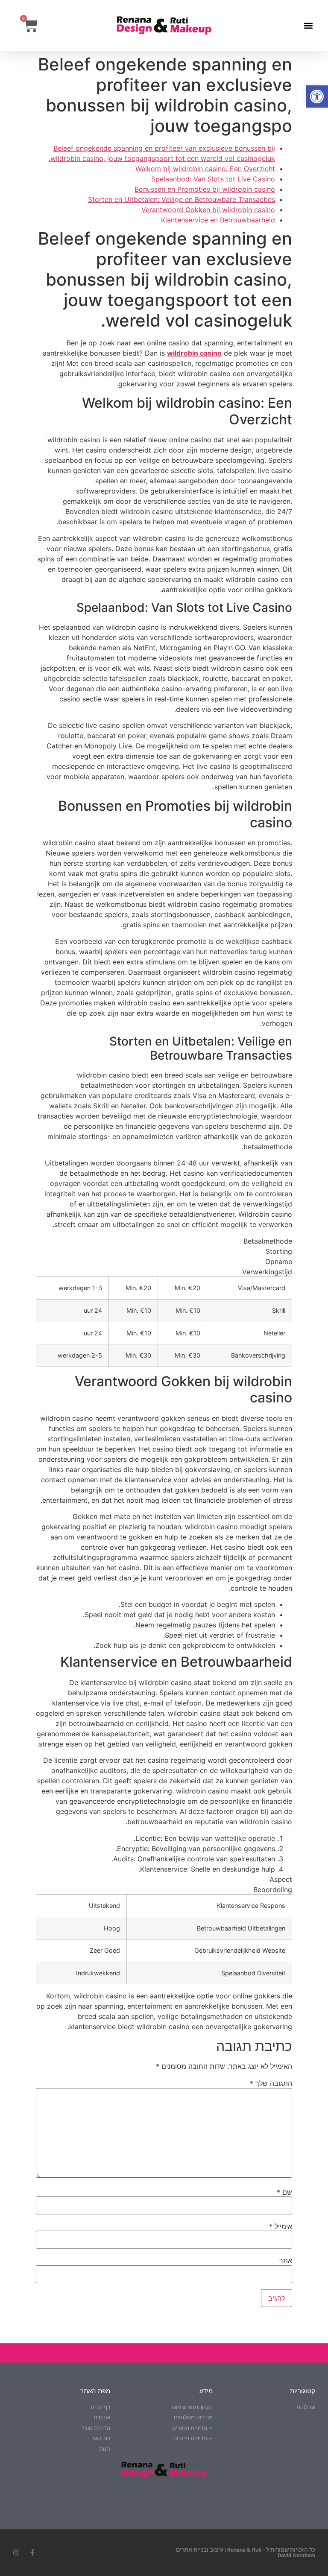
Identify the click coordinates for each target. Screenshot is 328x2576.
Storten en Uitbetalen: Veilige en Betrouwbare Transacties (182, 199)
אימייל (281, 2226)
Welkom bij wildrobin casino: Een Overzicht (205, 169)
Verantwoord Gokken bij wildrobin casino (208, 210)
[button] (317, 96)
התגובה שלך (271, 2083)
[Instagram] (16, 2553)
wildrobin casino (194, 353)
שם (284, 2192)
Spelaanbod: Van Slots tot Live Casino (213, 179)
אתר (286, 2261)
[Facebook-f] (32, 2553)
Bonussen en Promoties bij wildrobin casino (205, 189)
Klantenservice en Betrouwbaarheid (218, 220)
